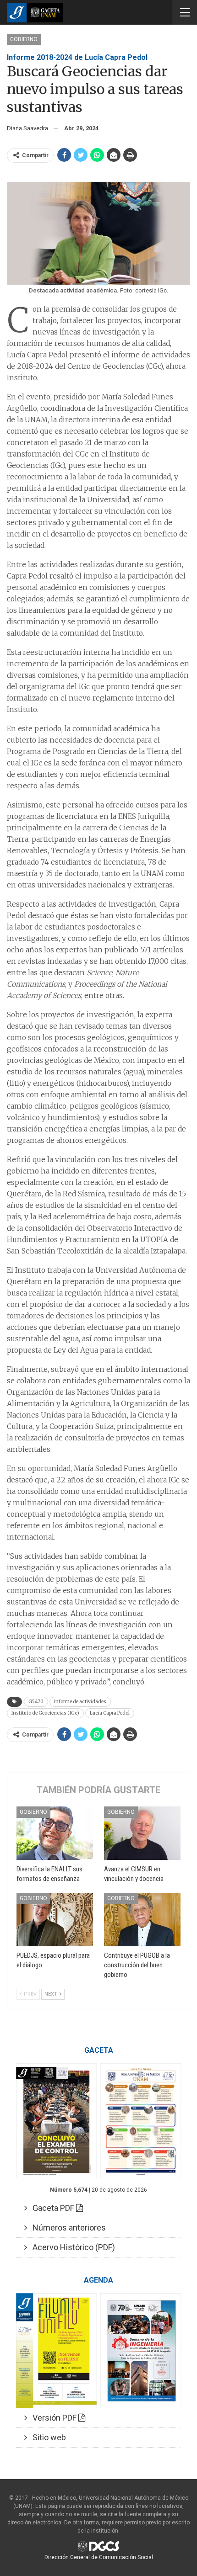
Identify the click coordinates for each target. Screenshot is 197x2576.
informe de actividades (80, 1702)
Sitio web (47, 2437)
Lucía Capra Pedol (110, 1713)
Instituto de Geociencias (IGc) (45, 1713)
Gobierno (24, 39)
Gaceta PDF (52, 2208)
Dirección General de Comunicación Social (99, 2557)
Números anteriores (66, 2228)
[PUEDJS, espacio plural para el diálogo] (55, 1920)
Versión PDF (53, 2418)
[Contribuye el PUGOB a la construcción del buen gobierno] (142, 1920)
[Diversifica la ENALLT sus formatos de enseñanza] (55, 1833)
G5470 (36, 1702)
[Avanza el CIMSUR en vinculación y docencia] (142, 1833)
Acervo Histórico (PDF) (71, 2247)
